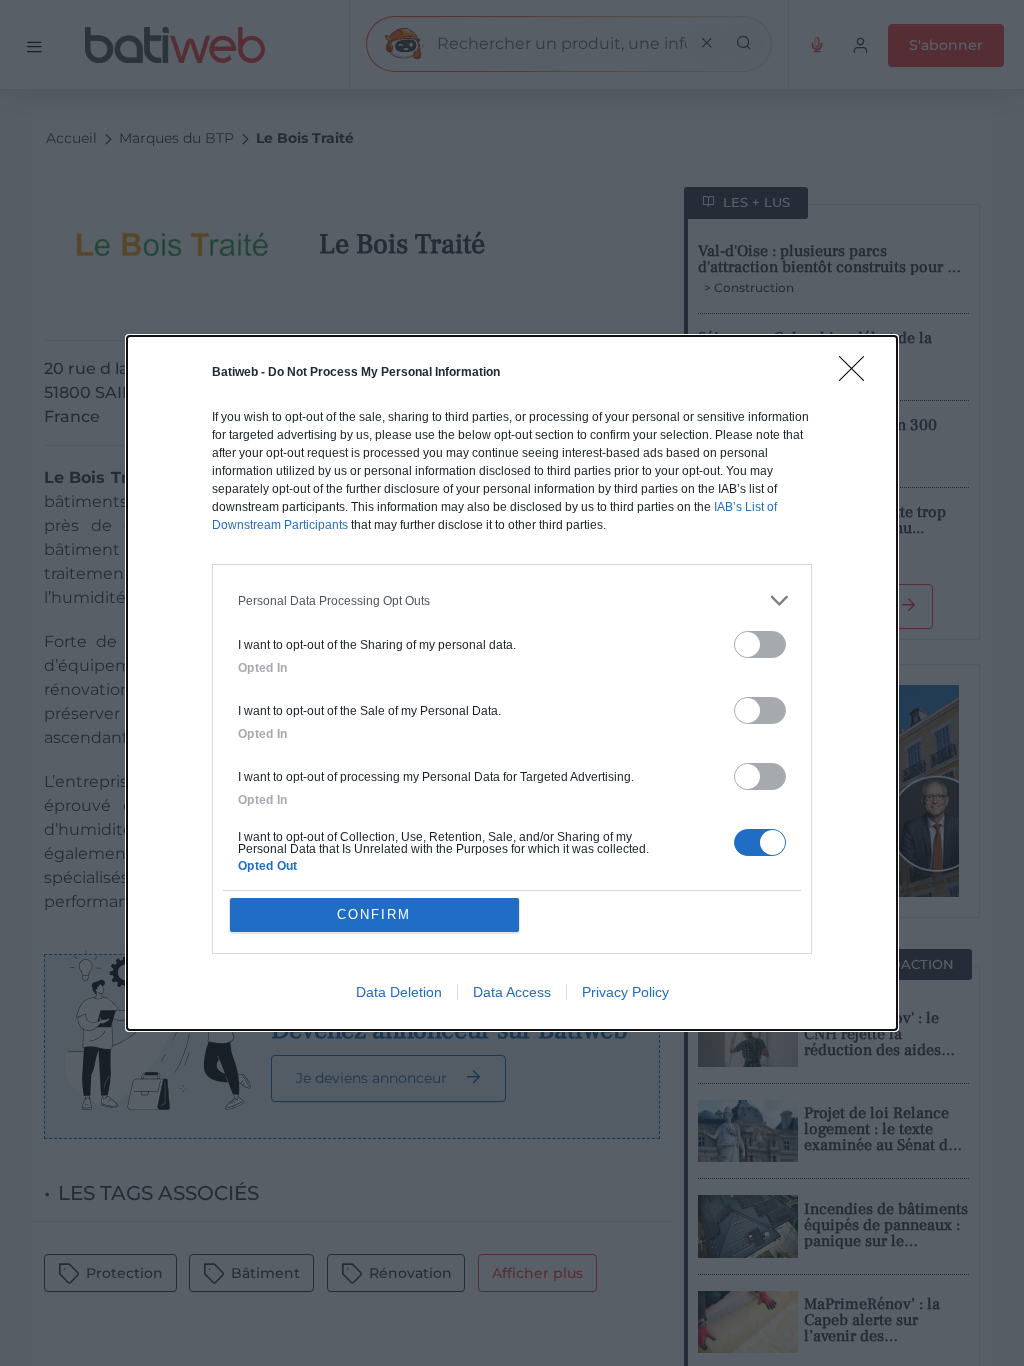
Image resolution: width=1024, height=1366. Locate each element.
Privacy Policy (625, 992)
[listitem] (512, 600)
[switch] (760, 644)
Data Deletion (399, 992)
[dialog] (512, 683)
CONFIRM (374, 914)
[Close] (858, 375)
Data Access (512, 992)
